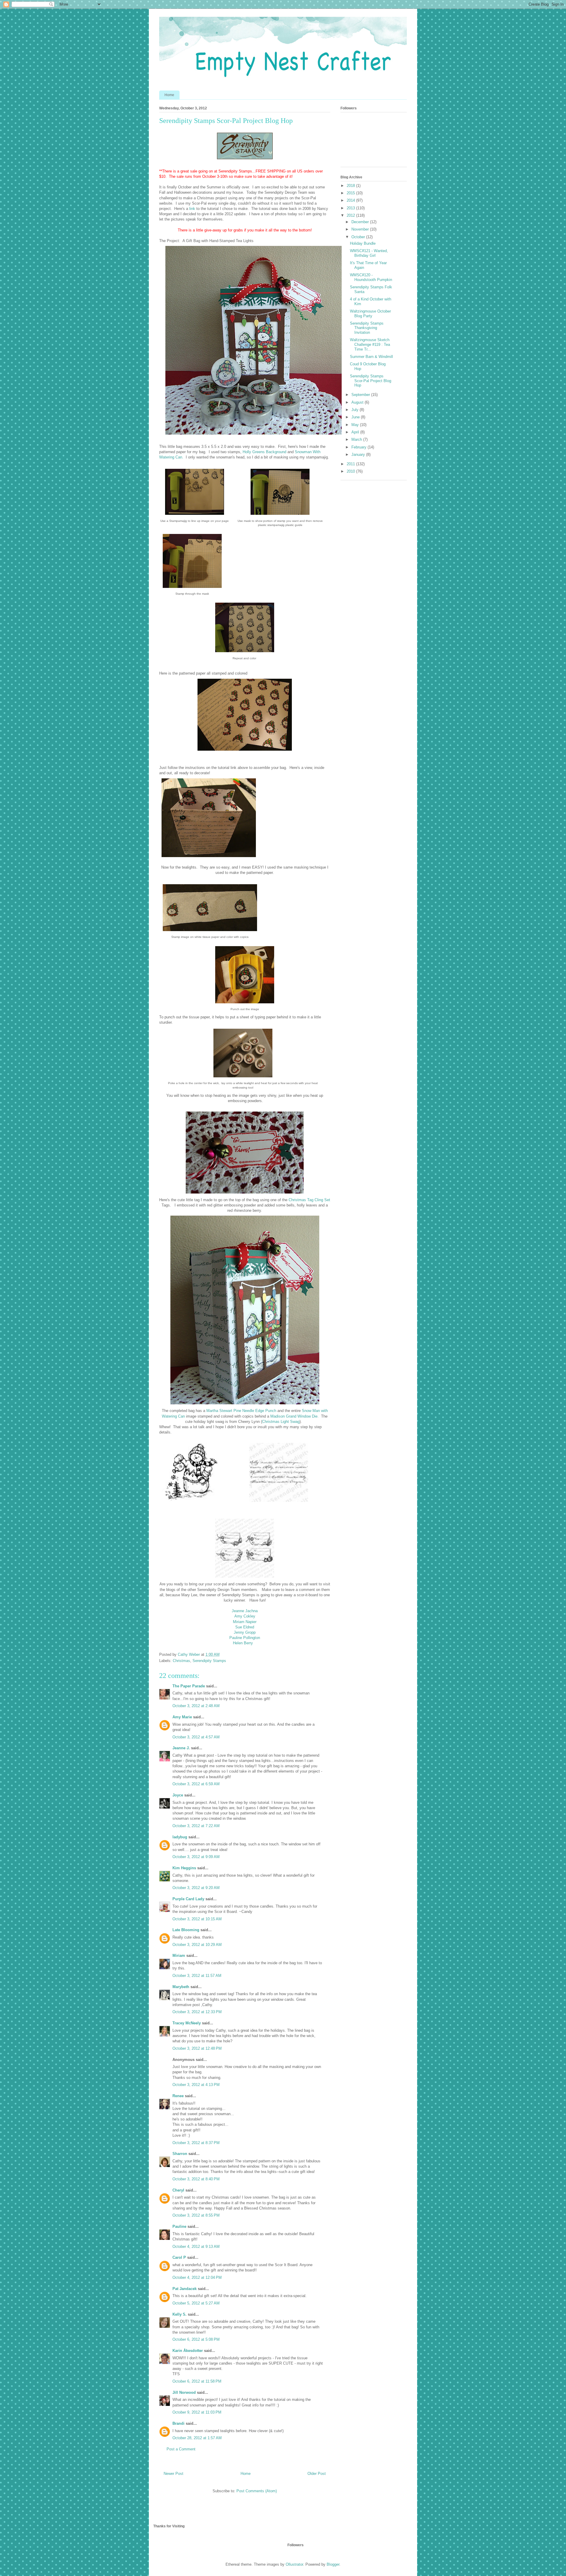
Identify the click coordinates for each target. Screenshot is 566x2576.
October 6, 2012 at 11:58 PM (197, 2381)
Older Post (317, 2474)
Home (169, 95)
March (357, 439)
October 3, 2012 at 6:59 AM (196, 1784)
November (361, 229)
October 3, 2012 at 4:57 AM (196, 1737)
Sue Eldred (245, 1627)
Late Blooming (186, 1930)
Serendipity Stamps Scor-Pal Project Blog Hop (371, 381)
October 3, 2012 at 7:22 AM (196, 1826)
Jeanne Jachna (245, 1611)
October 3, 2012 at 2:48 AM (196, 1706)
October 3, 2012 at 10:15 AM (197, 1919)
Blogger (333, 2564)
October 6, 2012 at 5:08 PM (196, 2339)
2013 (351, 208)
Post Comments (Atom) (257, 2491)
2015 (351, 193)
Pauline (179, 2226)
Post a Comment (181, 2449)
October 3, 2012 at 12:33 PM (197, 2012)
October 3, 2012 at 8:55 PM (196, 2215)
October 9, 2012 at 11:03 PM (197, 2412)
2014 (351, 200)
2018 (351, 186)
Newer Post (173, 2474)
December (361, 222)
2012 (351, 215)
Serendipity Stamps (209, 1661)
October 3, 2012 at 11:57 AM (197, 1976)
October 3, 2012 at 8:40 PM (196, 2179)
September (361, 395)
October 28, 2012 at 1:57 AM (197, 2438)
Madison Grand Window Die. (294, 1416)
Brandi (178, 2423)
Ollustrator (294, 2564)
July (356, 410)
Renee (178, 2096)
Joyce (178, 1795)
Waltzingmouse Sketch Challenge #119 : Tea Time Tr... (370, 344)
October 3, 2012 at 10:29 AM (197, 1945)
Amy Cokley (245, 1616)
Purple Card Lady (188, 1899)
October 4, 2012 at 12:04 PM (197, 2277)
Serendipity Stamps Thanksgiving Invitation (367, 328)
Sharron (180, 2154)
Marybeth (181, 1987)
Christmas (181, 1661)
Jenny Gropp (245, 1632)
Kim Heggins (184, 1868)
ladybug (180, 1837)
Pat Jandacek (185, 2289)
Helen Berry (243, 1643)
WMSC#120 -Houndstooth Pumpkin (371, 277)
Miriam (179, 1956)
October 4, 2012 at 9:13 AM (196, 2247)
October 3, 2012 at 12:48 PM (197, 2048)
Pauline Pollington (245, 1638)
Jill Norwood (184, 2392)
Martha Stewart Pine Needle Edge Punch (241, 1411)
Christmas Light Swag (281, 1422)
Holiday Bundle (363, 243)
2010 (351, 471)
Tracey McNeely (187, 2023)
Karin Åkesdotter (188, 2351)
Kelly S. (180, 2314)
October (359, 237)
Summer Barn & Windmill (371, 357)
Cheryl (178, 2190)
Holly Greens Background (264, 452)
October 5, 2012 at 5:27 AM (196, 2303)
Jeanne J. (182, 1748)
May (356, 425)
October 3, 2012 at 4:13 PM (196, 2085)
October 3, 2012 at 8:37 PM (196, 2143)
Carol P (179, 2257)
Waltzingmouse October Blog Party (370, 314)
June (356, 417)
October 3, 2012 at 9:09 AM (196, 1857)
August (358, 402)
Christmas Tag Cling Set (309, 1200)
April (356, 432)
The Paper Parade (189, 1686)
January (359, 454)
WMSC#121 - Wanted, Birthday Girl (369, 253)
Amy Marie (182, 1717)
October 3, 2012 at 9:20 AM (196, 1888)
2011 (351, 464)
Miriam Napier (245, 1622)
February (359, 447)
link (192, 209)
